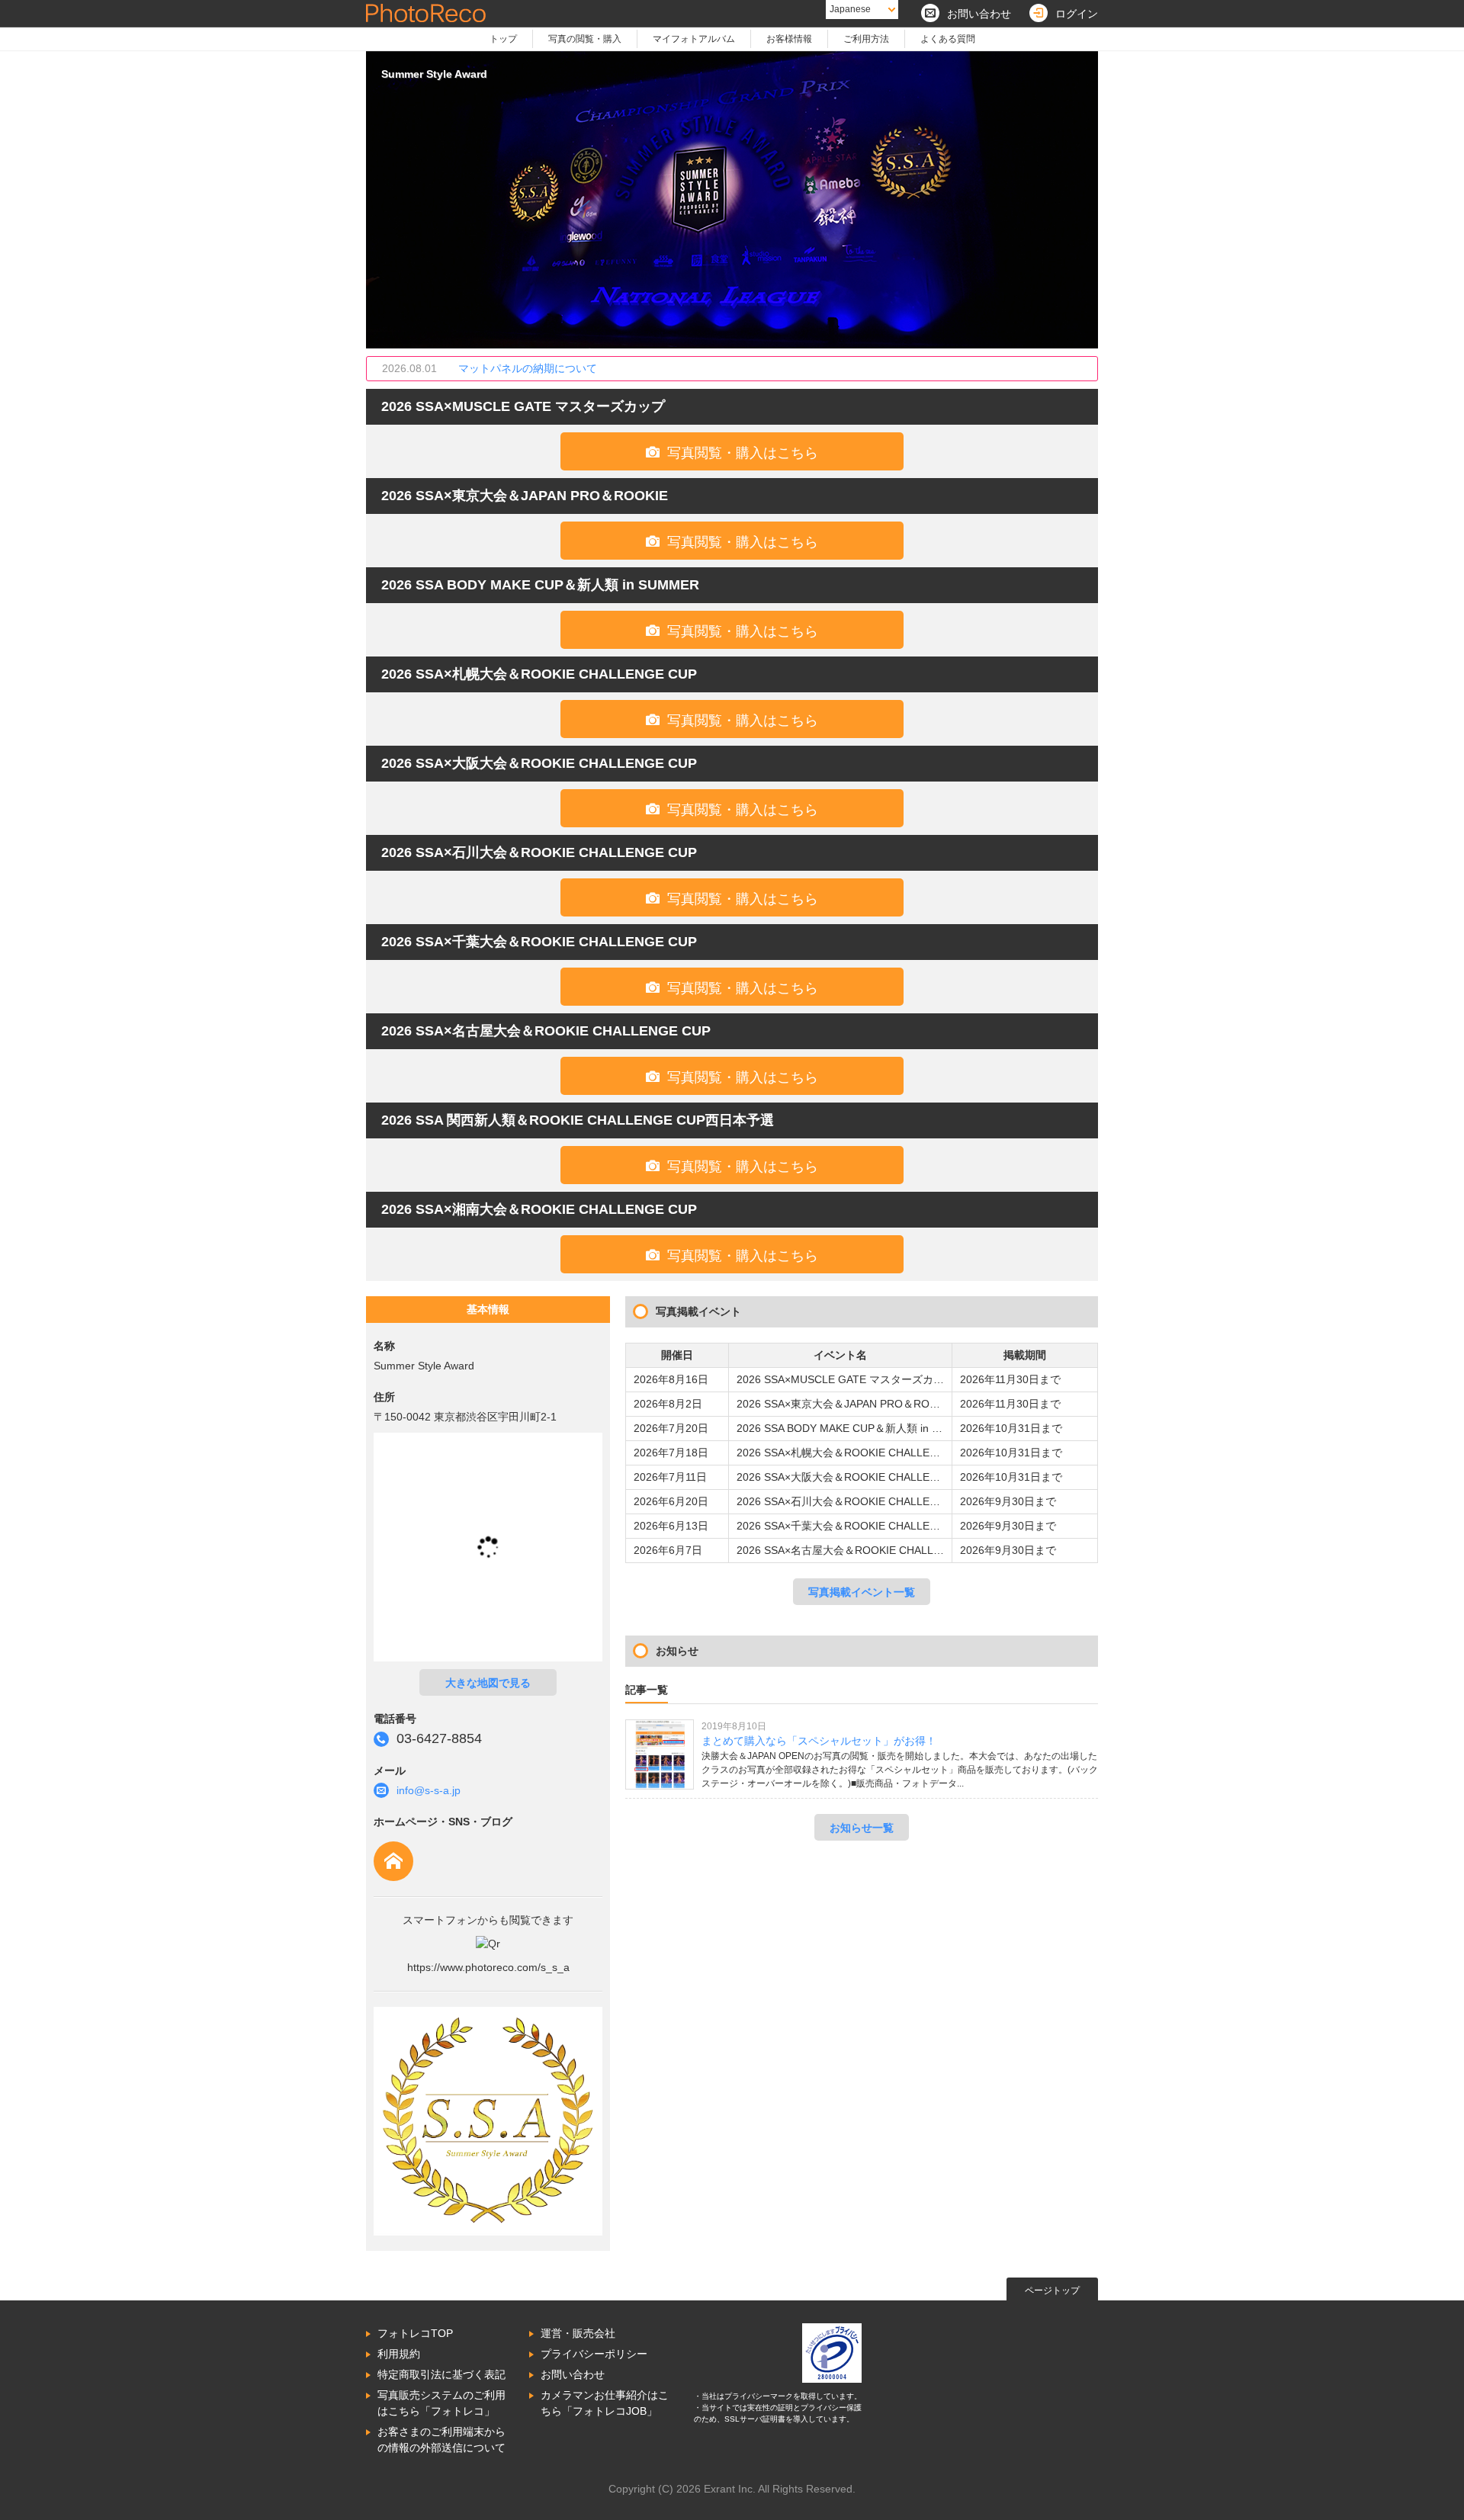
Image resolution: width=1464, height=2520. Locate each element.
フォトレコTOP (415, 2333)
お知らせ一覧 (862, 1828)
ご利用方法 (866, 39)
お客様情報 (789, 39)
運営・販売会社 (578, 2333)
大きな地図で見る (488, 1683)
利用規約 (399, 2354)
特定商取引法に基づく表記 (441, 2374)
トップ (503, 39)
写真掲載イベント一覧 (862, 1592)
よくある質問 (948, 39)
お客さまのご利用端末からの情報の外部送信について (441, 2440)
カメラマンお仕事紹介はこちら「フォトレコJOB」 (605, 2403)
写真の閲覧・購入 (585, 39)
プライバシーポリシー (594, 2354)
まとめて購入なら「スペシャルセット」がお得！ (819, 1741)
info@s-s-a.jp (429, 1790)
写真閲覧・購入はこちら (732, 453)
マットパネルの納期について (528, 368)
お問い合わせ (573, 2374)
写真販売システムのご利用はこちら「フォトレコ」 (441, 2403)
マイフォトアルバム (694, 39)
